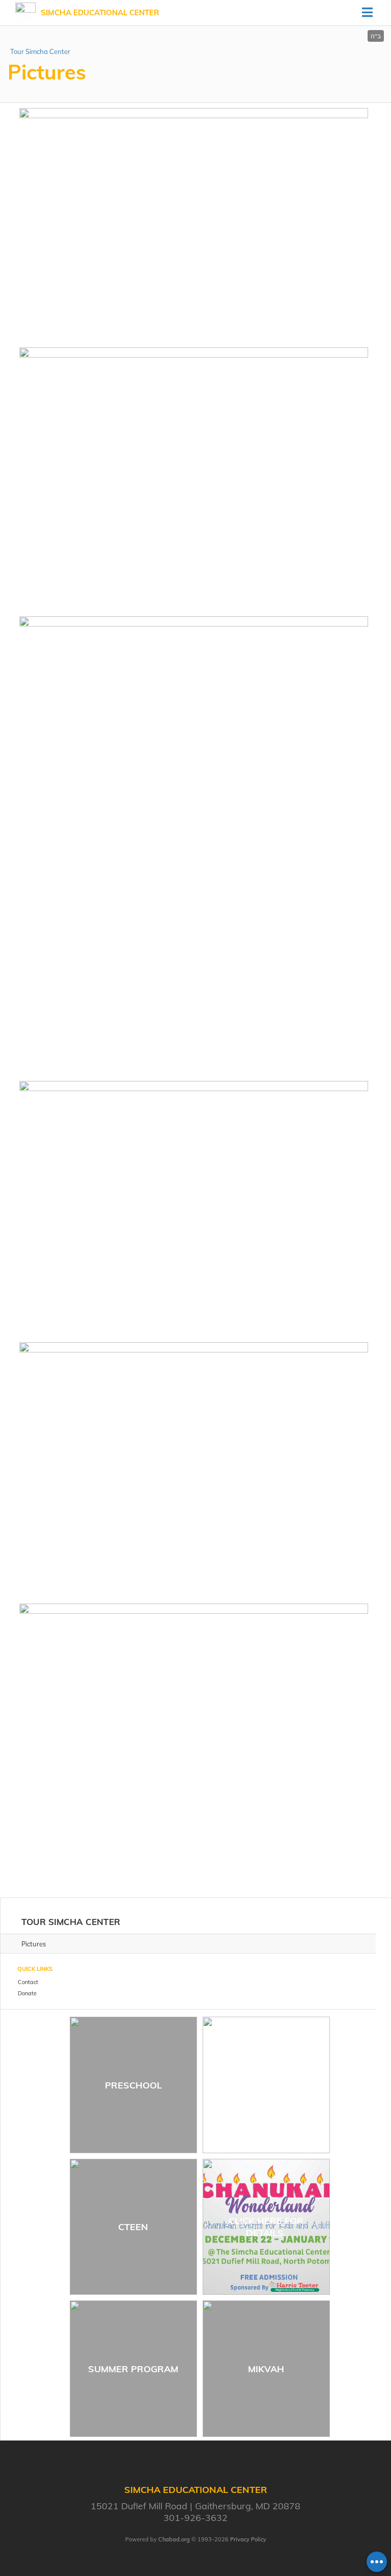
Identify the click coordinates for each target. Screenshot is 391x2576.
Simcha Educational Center (100, 12)
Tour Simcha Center (40, 51)
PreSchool (133, 2085)
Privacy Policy (248, 2539)
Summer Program (133, 2369)
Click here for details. (266, 2227)
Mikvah (266, 2369)
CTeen (133, 2227)
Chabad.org (174, 2539)
